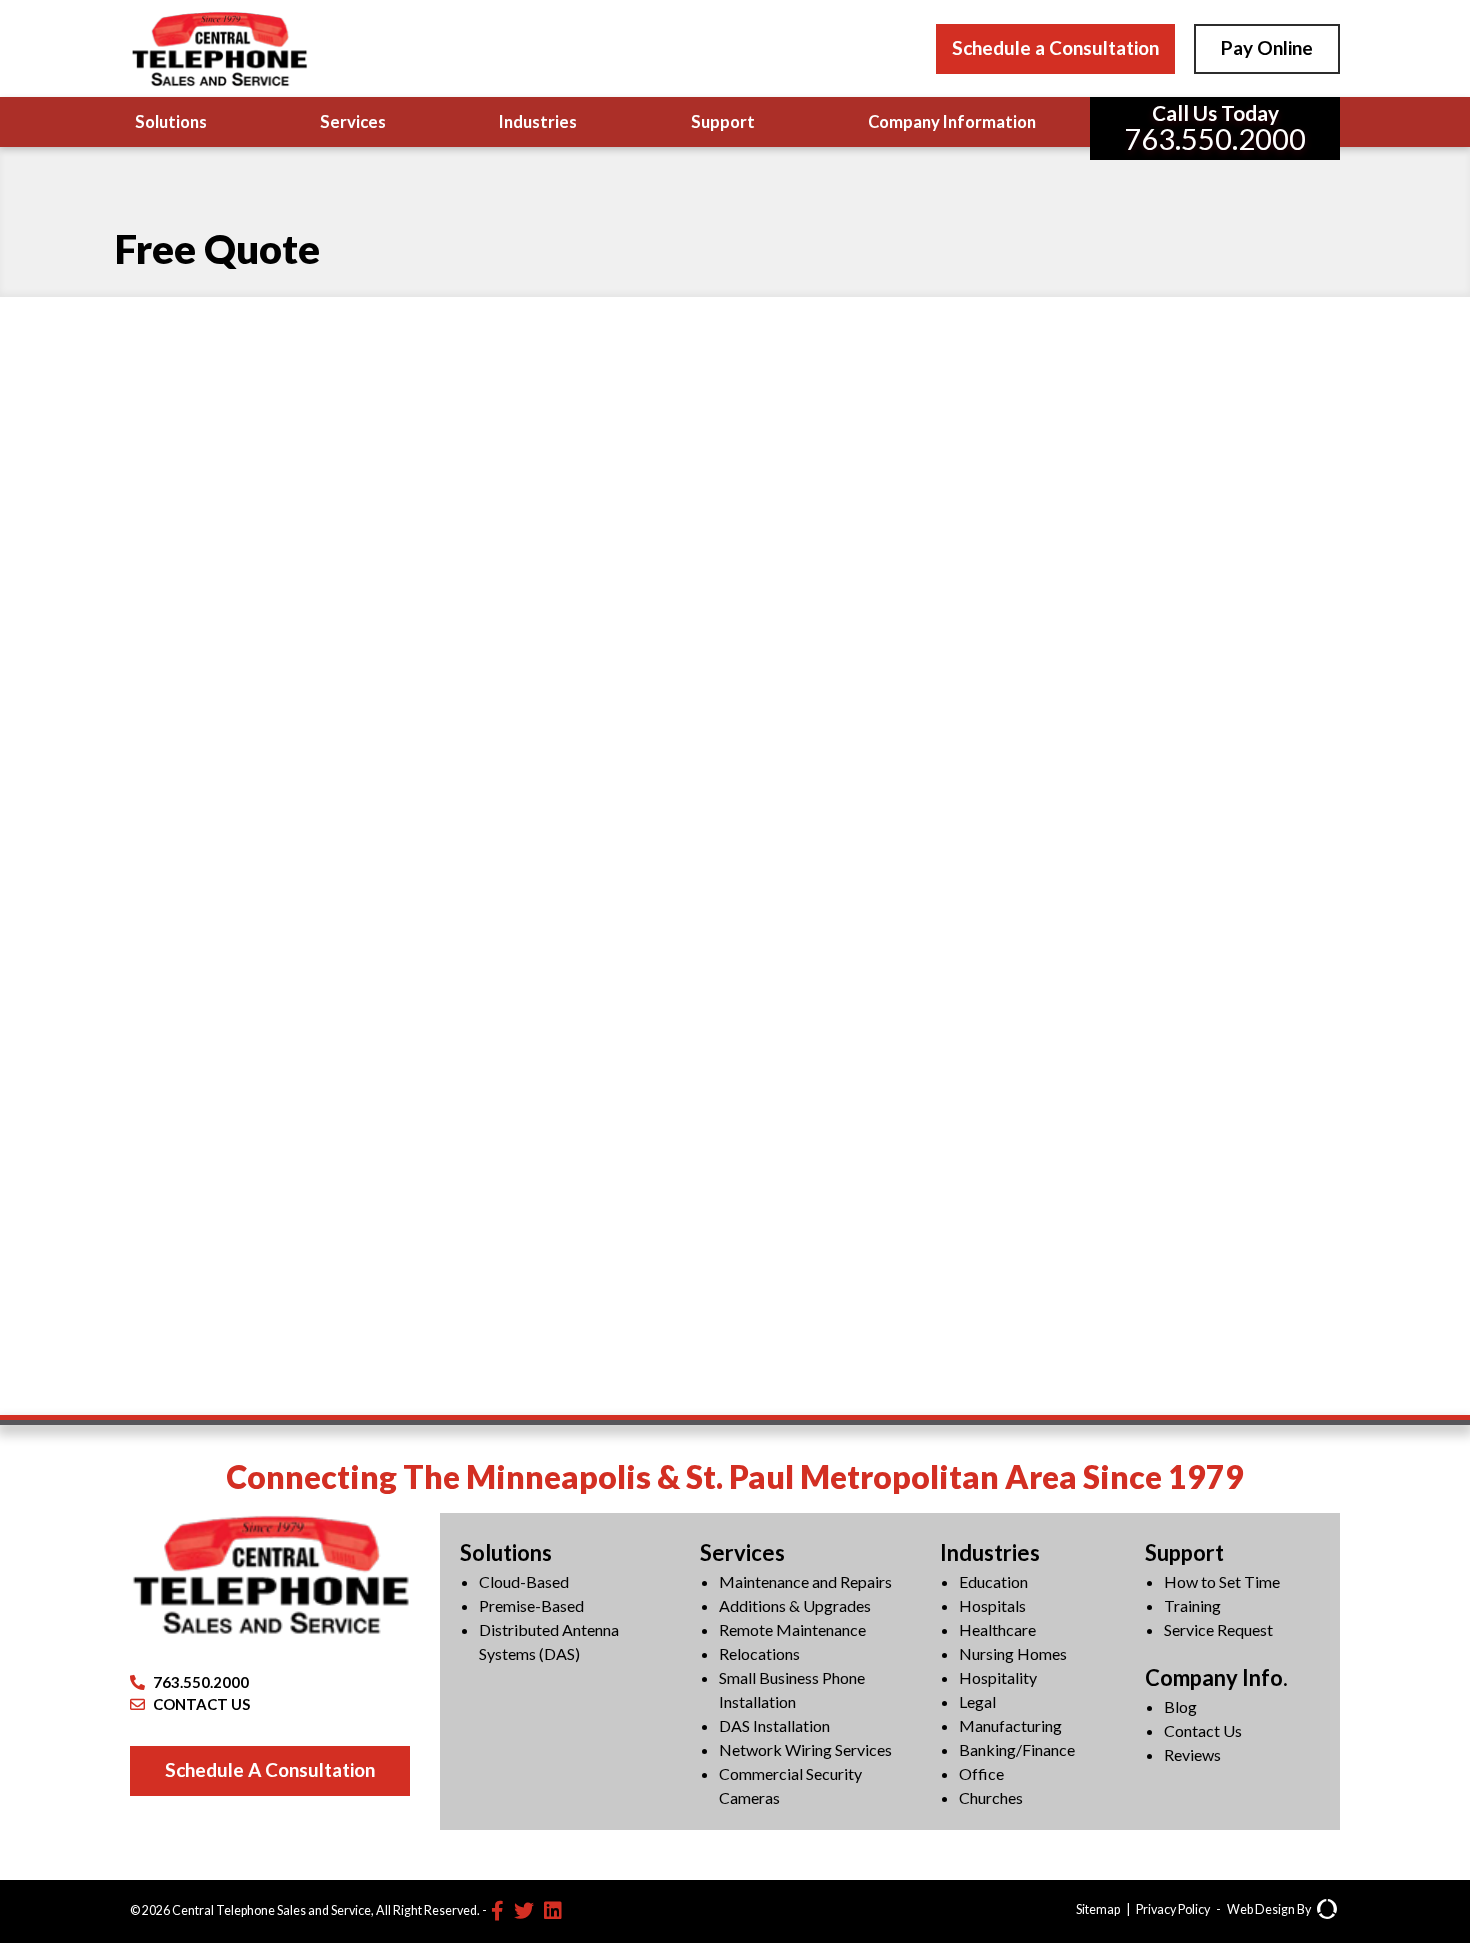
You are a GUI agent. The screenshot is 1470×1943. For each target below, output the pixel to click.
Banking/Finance (1017, 1749)
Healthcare (997, 1629)
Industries (538, 122)
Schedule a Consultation (1055, 47)
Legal (977, 1701)
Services (353, 122)
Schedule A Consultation (270, 1769)
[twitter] (524, 1910)
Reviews (1192, 1754)
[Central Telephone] (219, 48)
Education (993, 1581)
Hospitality (998, 1677)
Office (981, 1773)
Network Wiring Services (805, 1749)
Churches (991, 1797)
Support (723, 122)
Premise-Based (531, 1605)
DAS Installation (774, 1725)
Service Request (1218, 1629)
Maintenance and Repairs (805, 1581)
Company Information (952, 122)
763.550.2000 (201, 1682)
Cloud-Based (524, 1581)
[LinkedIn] (553, 1910)
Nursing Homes (1013, 1653)
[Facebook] (497, 1910)
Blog (1180, 1706)
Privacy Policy (1173, 1909)
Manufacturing (1010, 1725)
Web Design (1261, 1909)
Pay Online (1267, 47)
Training (1192, 1605)
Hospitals (992, 1605)
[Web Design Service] (1327, 1911)
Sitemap (1098, 1909)
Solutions (171, 122)
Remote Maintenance (792, 1629)
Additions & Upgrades (795, 1605)
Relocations (759, 1653)
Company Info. (1216, 1677)
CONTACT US (201, 1704)
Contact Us (1203, 1730)
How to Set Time (1222, 1581)
